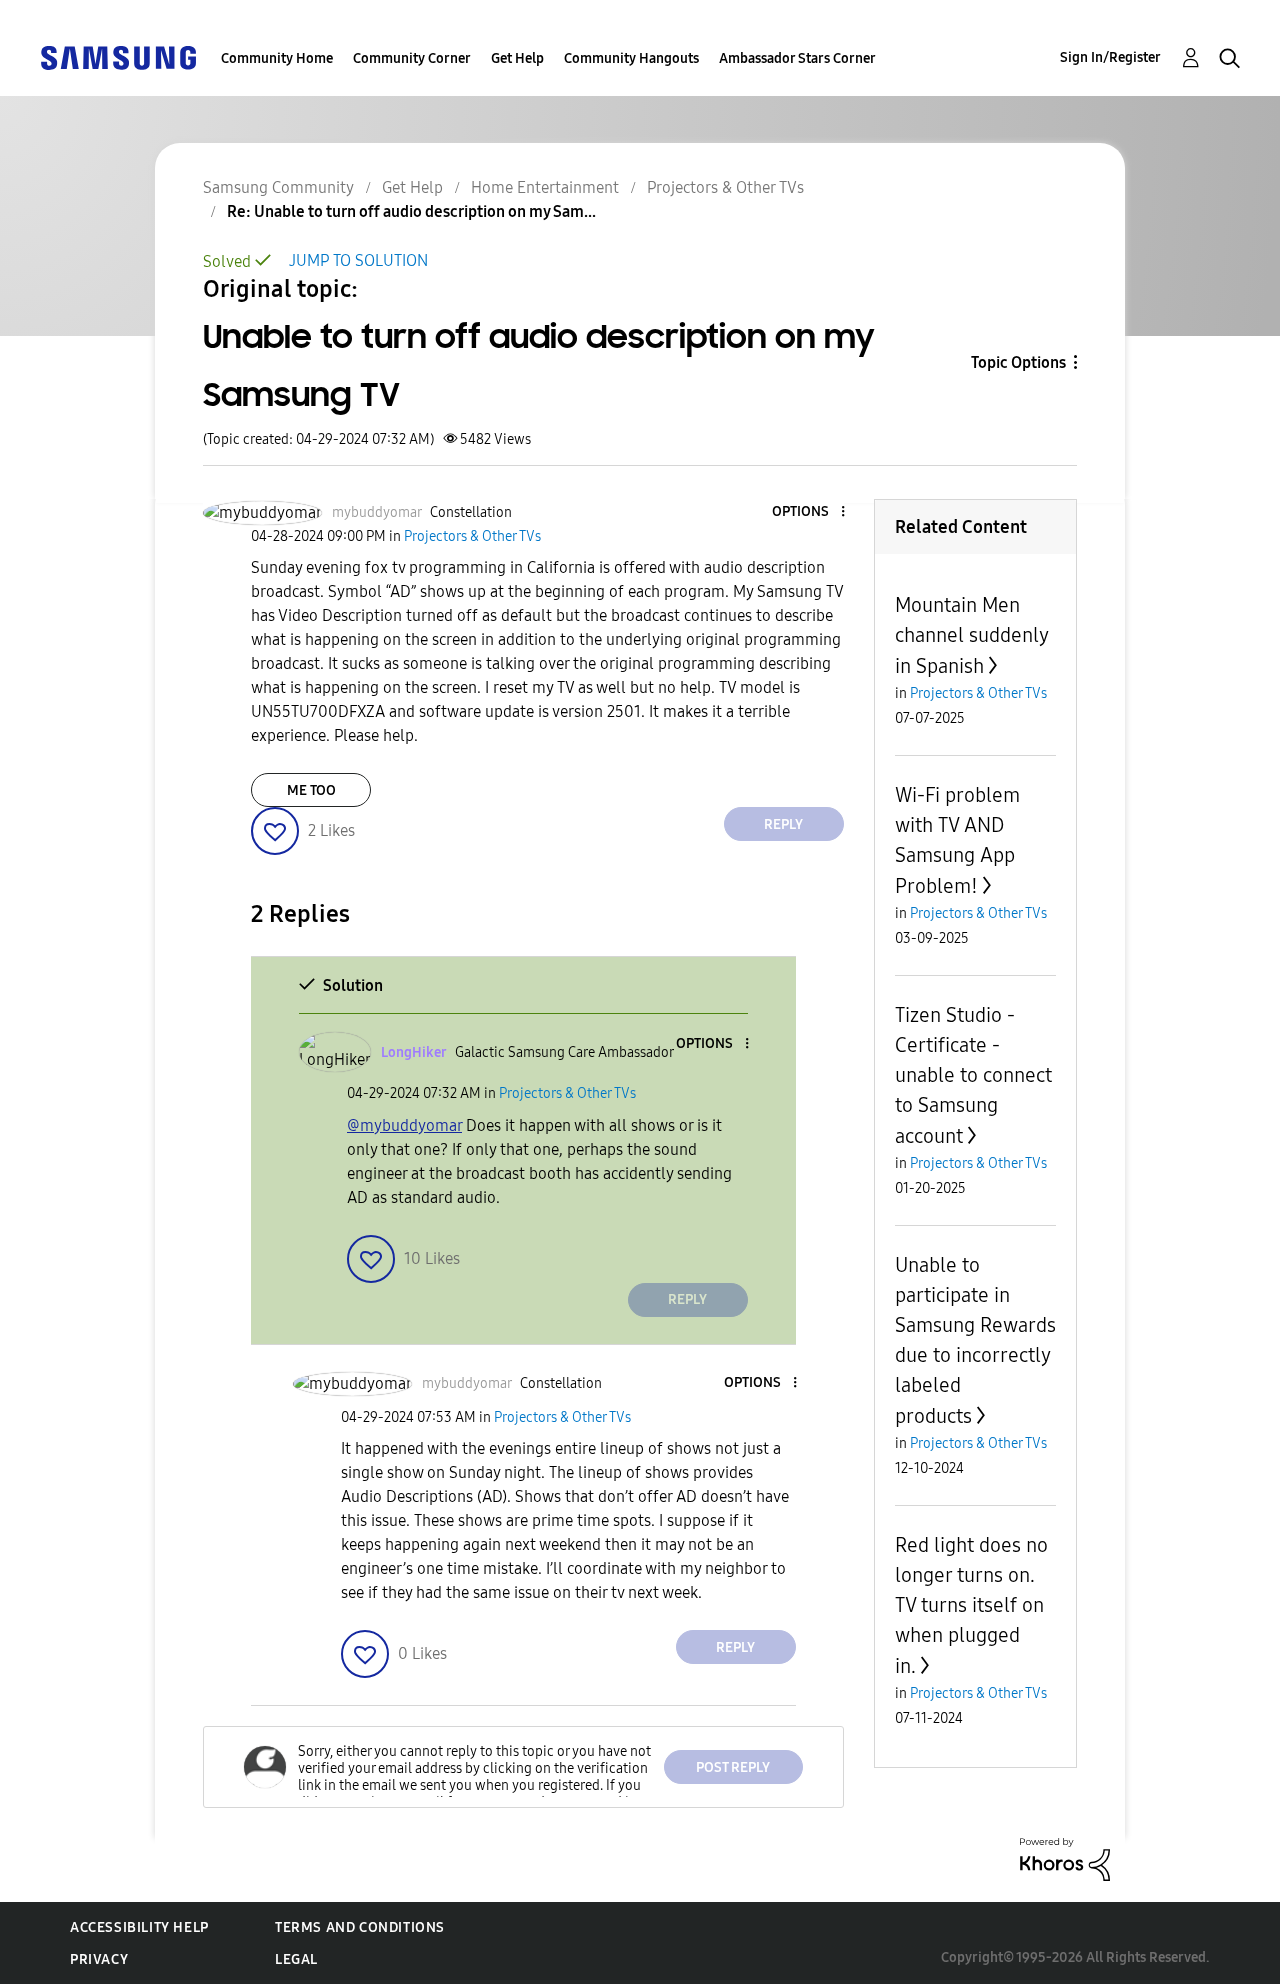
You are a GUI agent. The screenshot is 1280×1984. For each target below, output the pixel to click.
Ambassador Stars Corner (797, 58)
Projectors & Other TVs (725, 187)
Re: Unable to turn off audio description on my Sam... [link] (411, 211)
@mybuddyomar (404, 1125)
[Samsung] (118, 56)
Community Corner (412, 58)
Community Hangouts (631, 58)
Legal (296, 1959)
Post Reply (733, 1767)
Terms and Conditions (360, 1927)
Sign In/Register (1110, 57)
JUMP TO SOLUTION (358, 260)
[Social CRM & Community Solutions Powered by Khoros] (1065, 1857)
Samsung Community (278, 187)
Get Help (517, 58)
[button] (809, 512)
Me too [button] (311, 790)
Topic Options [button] (1018, 362)
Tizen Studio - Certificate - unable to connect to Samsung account (973, 1075)
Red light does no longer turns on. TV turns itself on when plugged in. (971, 1605)
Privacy (99, 1959)
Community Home (277, 58)
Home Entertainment (545, 187)
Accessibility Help (139, 1927)
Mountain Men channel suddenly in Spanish (971, 635)
